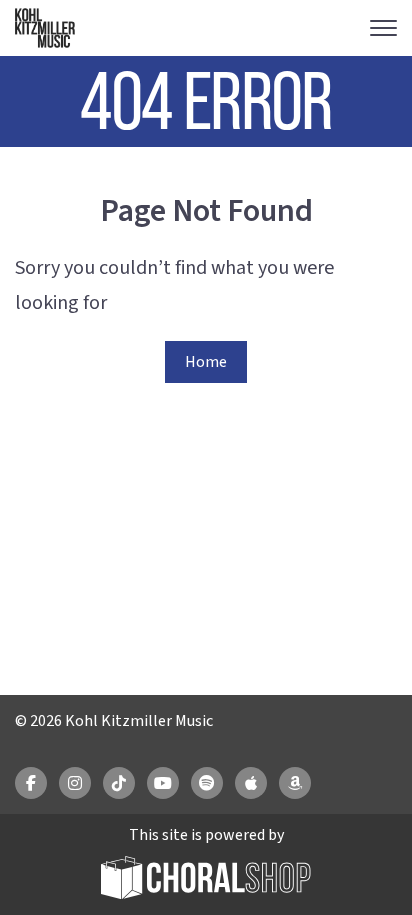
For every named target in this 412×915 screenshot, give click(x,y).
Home (206, 362)
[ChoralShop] (206, 880)
